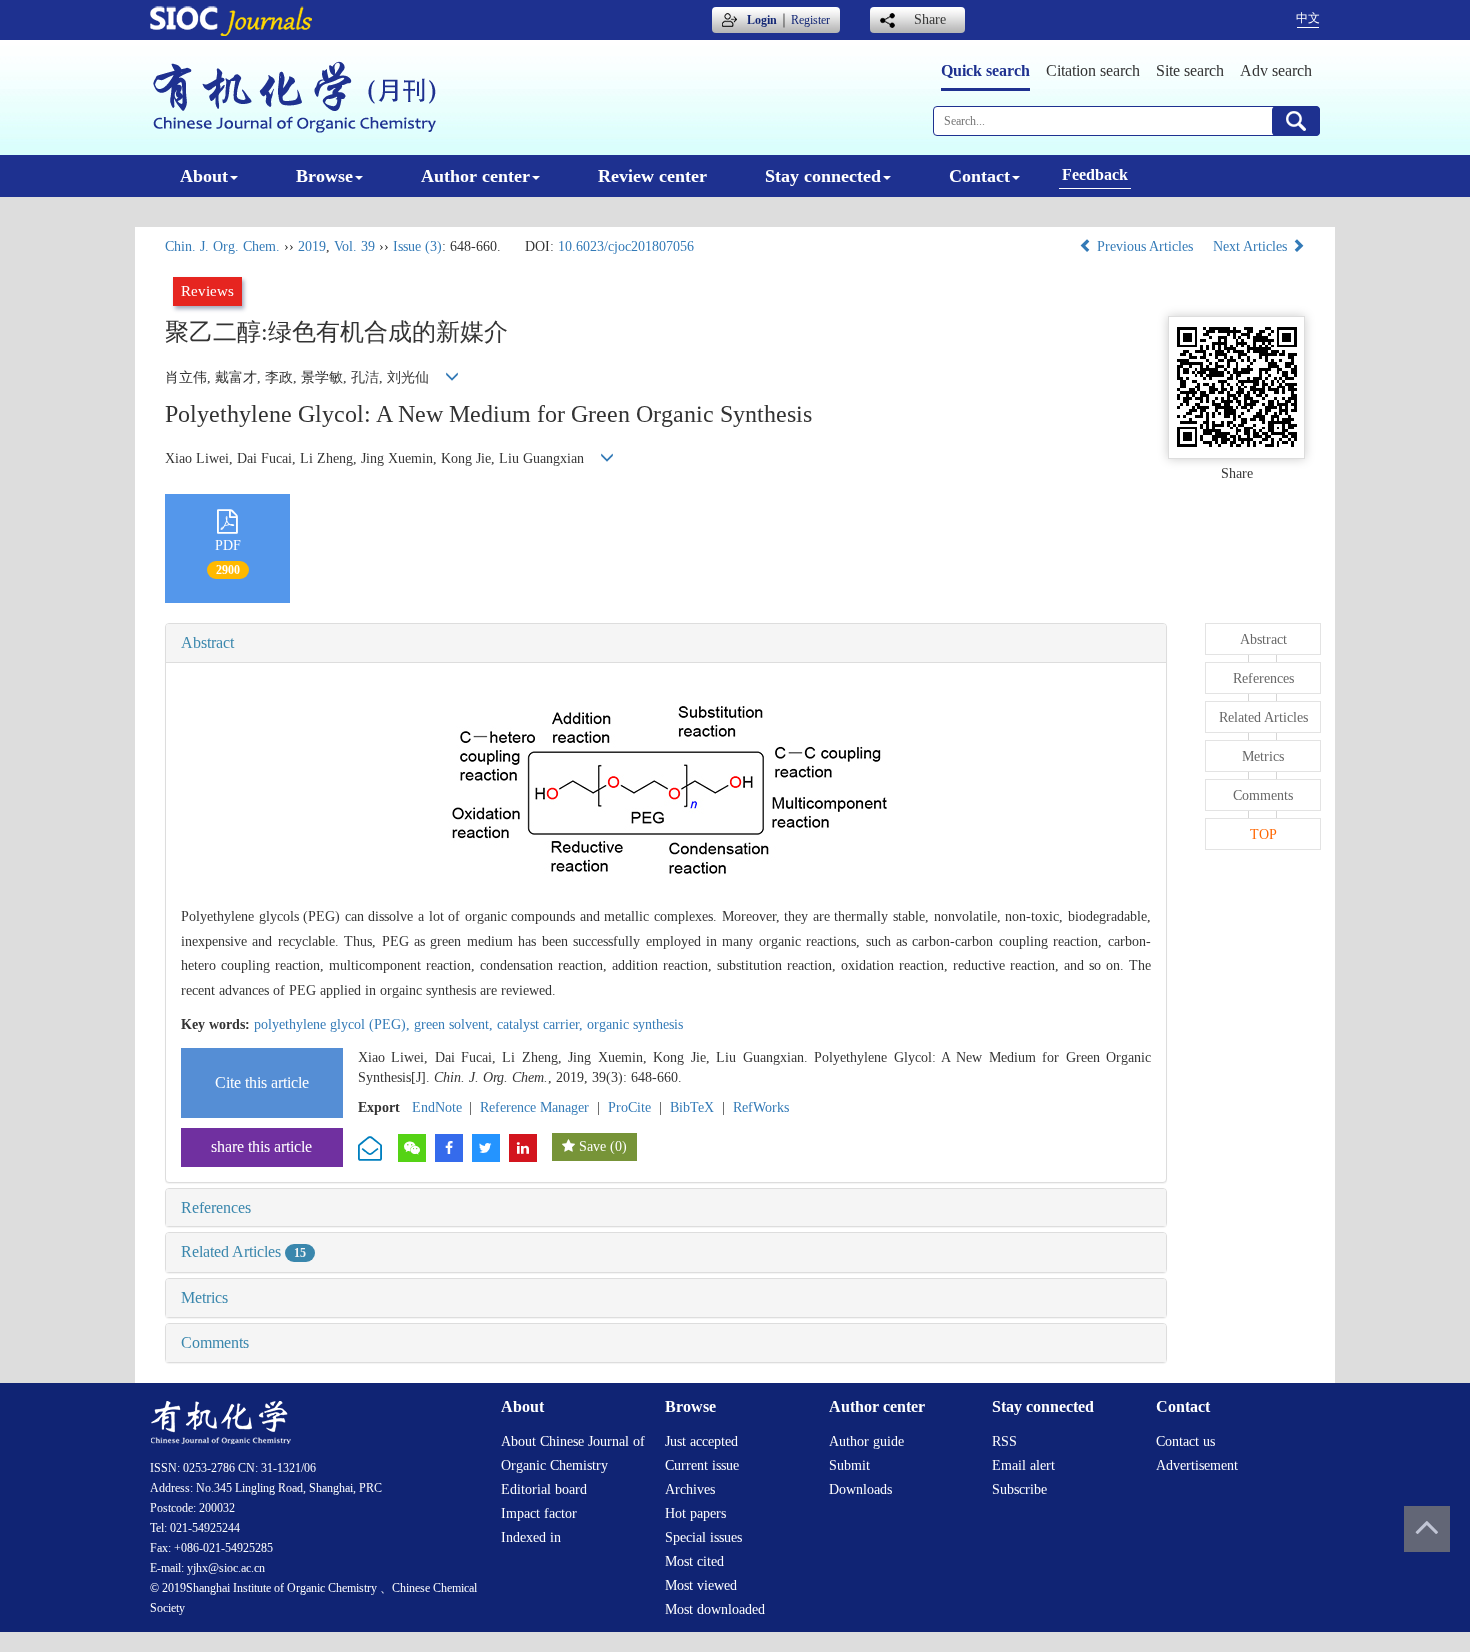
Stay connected (823, 176)
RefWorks (761, 1107)
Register (810, 20)
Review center (652, 176)
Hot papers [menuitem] (695, 1513)
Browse (324, 176)
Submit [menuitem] (849, 1465)
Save (592, 1146)
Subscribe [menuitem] (1019, 1489)
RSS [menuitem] (1004, 1441)
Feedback (1095, 174)
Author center (475, 176)
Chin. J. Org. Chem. (222, 246)
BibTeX (692, 1107)
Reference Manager (534, 1107)
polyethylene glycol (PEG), (334, 1024)
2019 (312, 246)
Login (762, 20)
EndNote (437, 1107)
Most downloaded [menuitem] (715, 1609)
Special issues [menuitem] (703, 1537)
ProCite (629, 1107)
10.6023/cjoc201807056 (626, 246)
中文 (1308, 18)
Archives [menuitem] (690, 1489)
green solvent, (455, 1024)
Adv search (1276, 70)
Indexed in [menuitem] (531, 1537)
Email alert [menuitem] (1023, 1465)
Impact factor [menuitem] (539, 1513)
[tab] (666, 643)
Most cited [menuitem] (694, 1561)
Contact (979, 176)
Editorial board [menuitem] (544, 1489)
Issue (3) (417, 246)
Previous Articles (1145, 246)
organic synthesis (635, 1024)
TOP (1263, 834)
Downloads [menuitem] (860, 1489)
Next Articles (1252, 246)
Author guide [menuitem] (866, 1441)
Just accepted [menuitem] (701, 1441)
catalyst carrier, (542, 1024)
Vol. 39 (354, 246)
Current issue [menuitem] (702, 1465)
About (204, 176)
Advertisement (1197, 1465)
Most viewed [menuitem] (701, 1585)
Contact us (1185, 1441)
